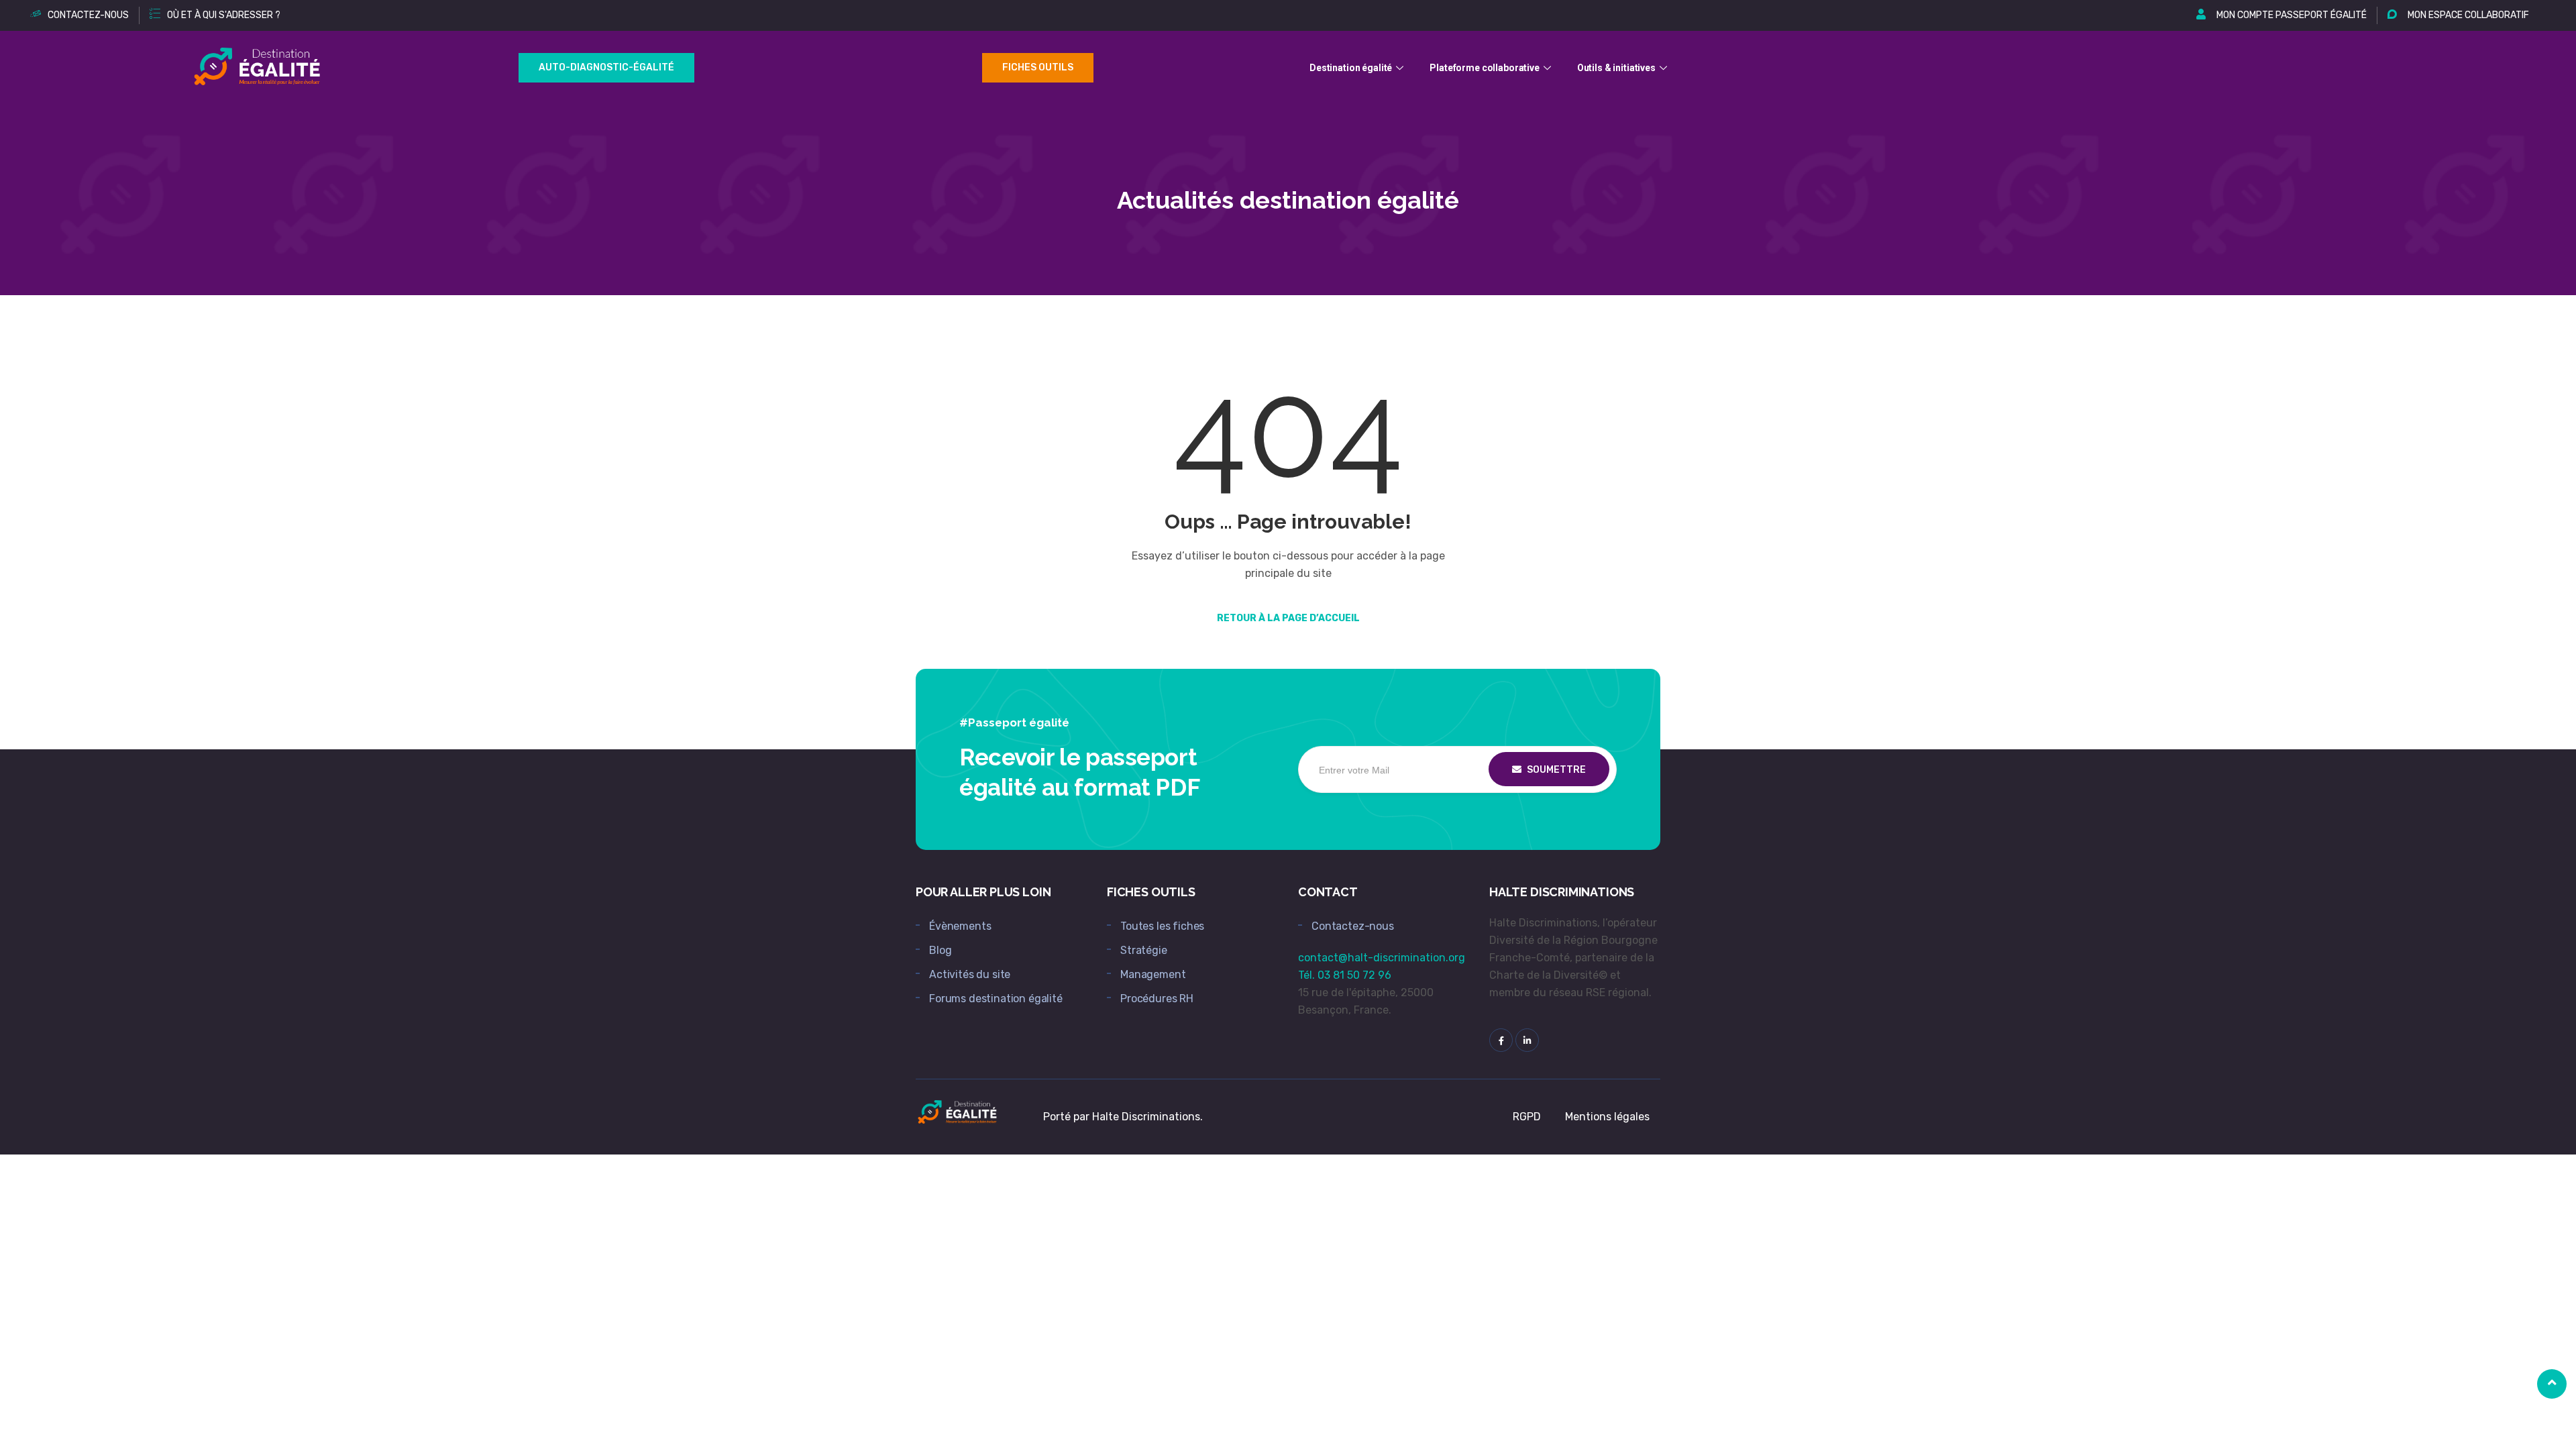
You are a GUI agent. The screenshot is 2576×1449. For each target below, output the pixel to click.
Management (1153, 974)
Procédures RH (1157, 999)
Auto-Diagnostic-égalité (606, 67)
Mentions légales (1607, 1117)
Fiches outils (1038, 67)
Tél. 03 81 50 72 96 (1345, 975)
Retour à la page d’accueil (1288, 618)
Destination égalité (1351, 68)
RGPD (1527, 1117)
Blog (940, 950)
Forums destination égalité (996, 999)
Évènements (960, 926)
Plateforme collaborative (1485, 68)
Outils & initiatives (1616, 68)
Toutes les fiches (1162, 926)
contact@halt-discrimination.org (1382, 958)
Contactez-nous (1353, 926)
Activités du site (970, 974)
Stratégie (1144, 950)
